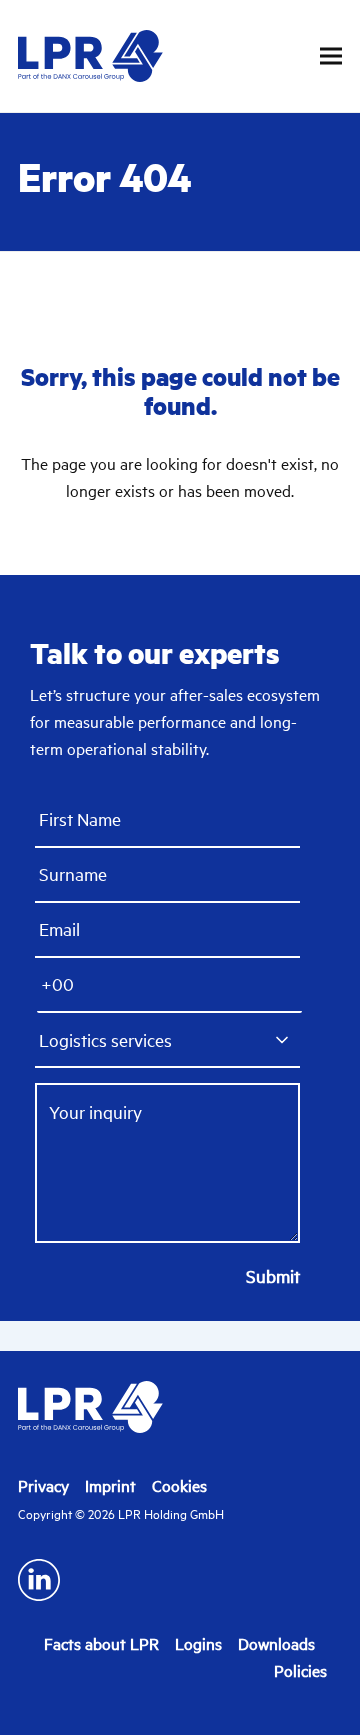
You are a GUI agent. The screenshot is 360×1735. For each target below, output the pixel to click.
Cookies (179, 1486)
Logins (198, 1644)
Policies (300, 1671)
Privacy (43, 1486)
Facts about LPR (101, 1644)
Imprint (110, 1486)
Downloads (276, 1644)
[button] (331, 56)
